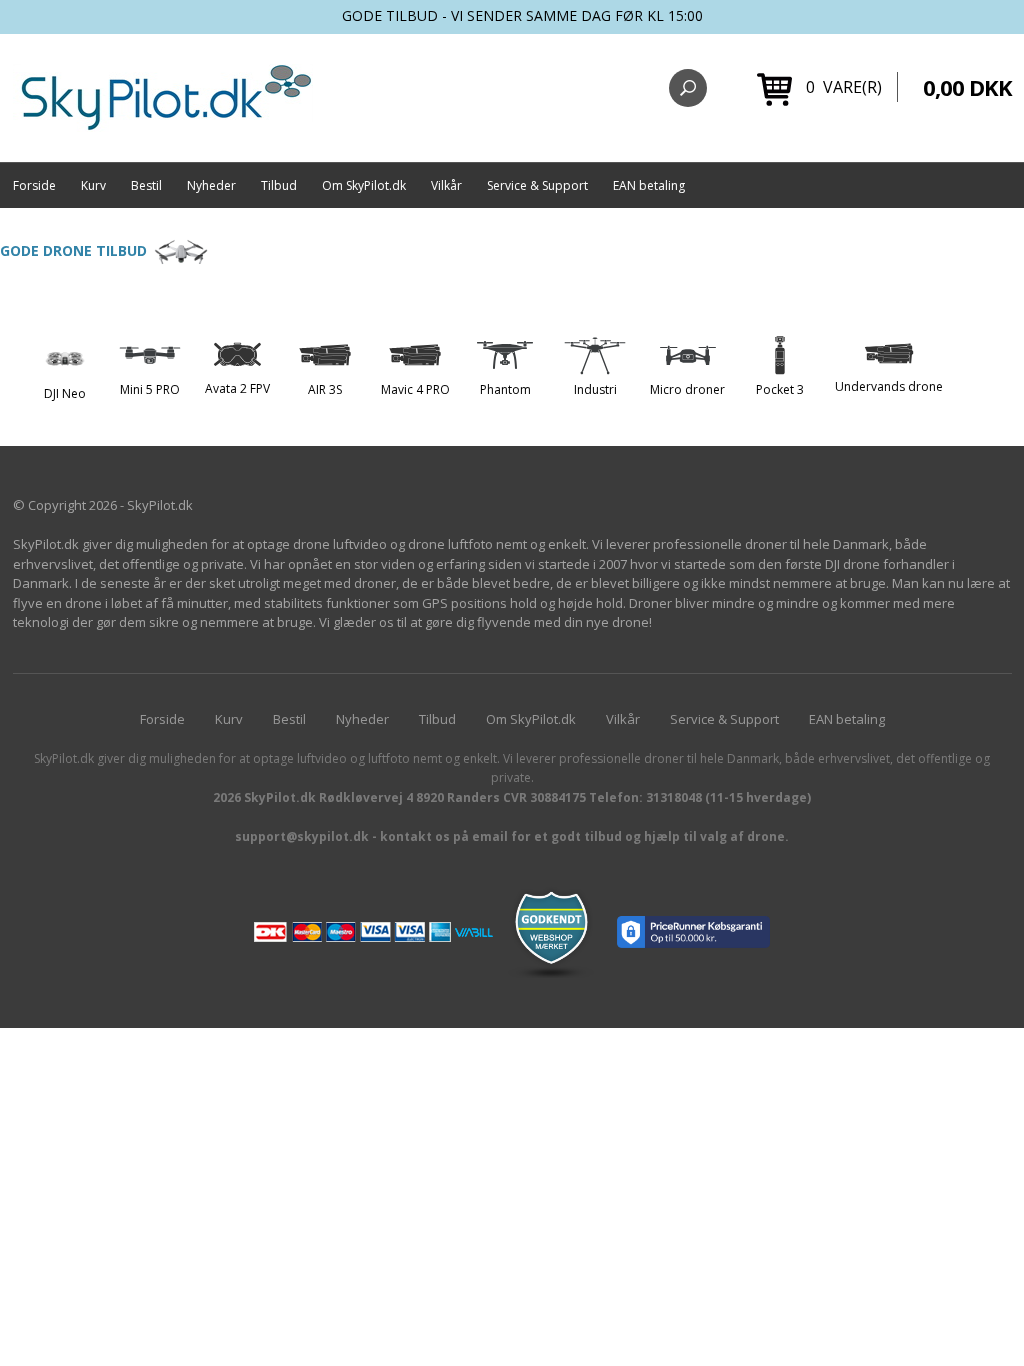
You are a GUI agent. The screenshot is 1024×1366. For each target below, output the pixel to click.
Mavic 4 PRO (415, 389)
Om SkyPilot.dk (364, 185)
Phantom (505, 389)
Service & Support (537, 185)
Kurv (93, 185)
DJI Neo (65, 393)
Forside (34, 185)
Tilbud (279, 185)
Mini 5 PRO (150, 389)
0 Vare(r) (844, 87)
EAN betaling (649, 185)
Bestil (146, 185)
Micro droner (687, 389)
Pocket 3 (780, 389)
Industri (595, 389)
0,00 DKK (967, 87)
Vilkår (446, 185)
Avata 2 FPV (237, 388)
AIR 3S (325, 389)
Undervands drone (889, 386)
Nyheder (211, 185)
